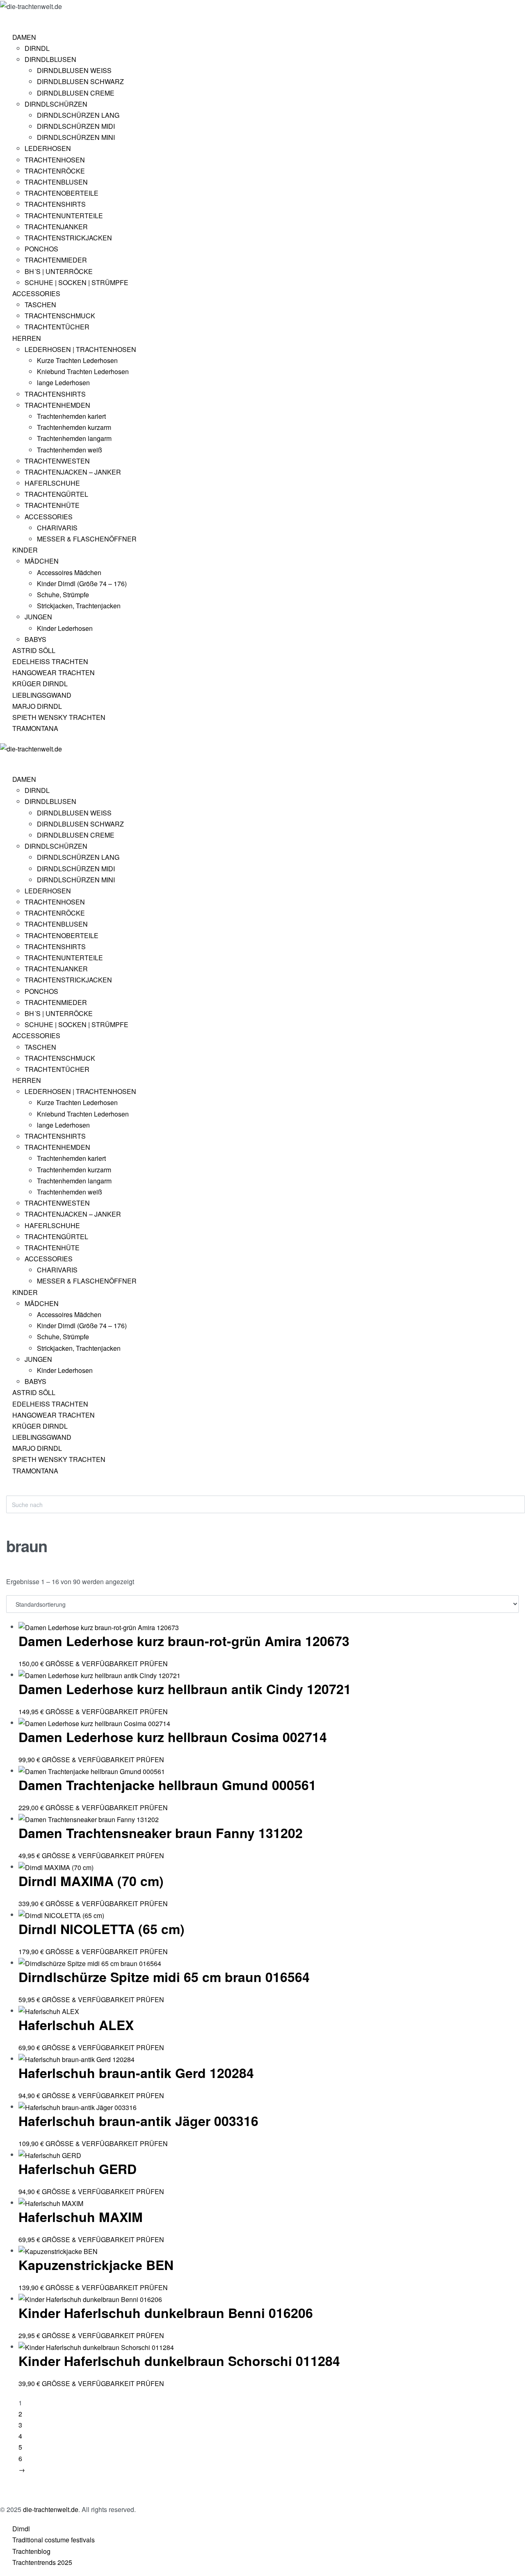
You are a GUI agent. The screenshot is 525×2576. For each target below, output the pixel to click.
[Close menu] (4, 761)
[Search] (13, 1491)
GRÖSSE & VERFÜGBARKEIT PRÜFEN (107, 1664)
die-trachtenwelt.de (51, 2509)
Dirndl (21, 2529)
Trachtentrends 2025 (42, 2562)
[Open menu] (7, 18)
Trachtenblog (31, 2551)
